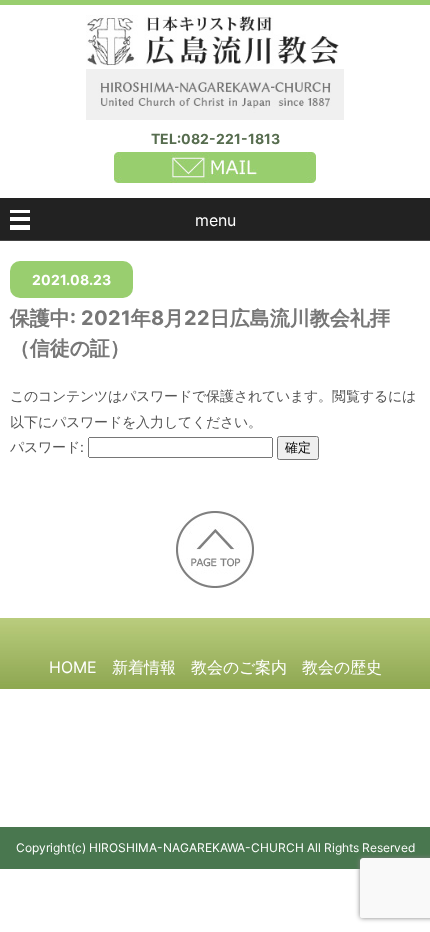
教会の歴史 (342, 667)
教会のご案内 (239, 667)
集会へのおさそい (334, 704)
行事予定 (199, 740)
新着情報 (144, 667)
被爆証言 (64, 704)
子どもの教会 (104, 740)
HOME (73, 667)
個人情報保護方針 (310, 740)
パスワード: (49, 446)
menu (215, 220)
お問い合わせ (215, 777)
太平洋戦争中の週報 (183, 704)
